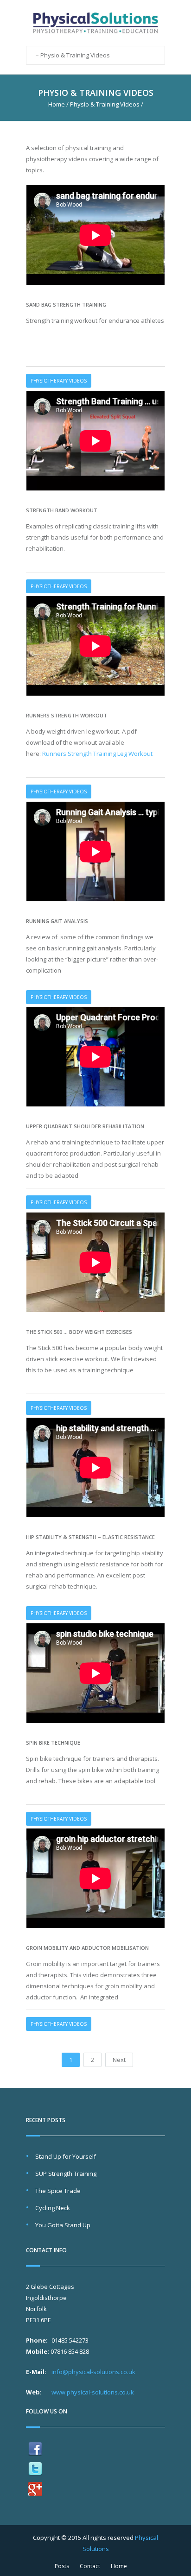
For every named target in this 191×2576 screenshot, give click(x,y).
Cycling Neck (53, 2208)
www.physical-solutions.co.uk (93, 2392)
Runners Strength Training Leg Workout (97, 754)
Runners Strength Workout (67, 715)
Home (57, 104)
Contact (90, 2566)
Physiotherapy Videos (59, 381)
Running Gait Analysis (57, 921)
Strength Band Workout (62, 510)
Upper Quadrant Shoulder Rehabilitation (85, 1126)
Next (119, 2060)
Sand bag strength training (66, 305)
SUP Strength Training (66, 2174)
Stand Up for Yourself (66, 2156)
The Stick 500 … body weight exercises (79, 1332)
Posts (62, 2566)
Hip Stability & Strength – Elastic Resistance (90, 1537)
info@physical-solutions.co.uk (93, 2372)
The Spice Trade (58, 2191)
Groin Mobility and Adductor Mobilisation (87, 1948)
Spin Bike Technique (53, 1743)
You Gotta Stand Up (63, 2225)
